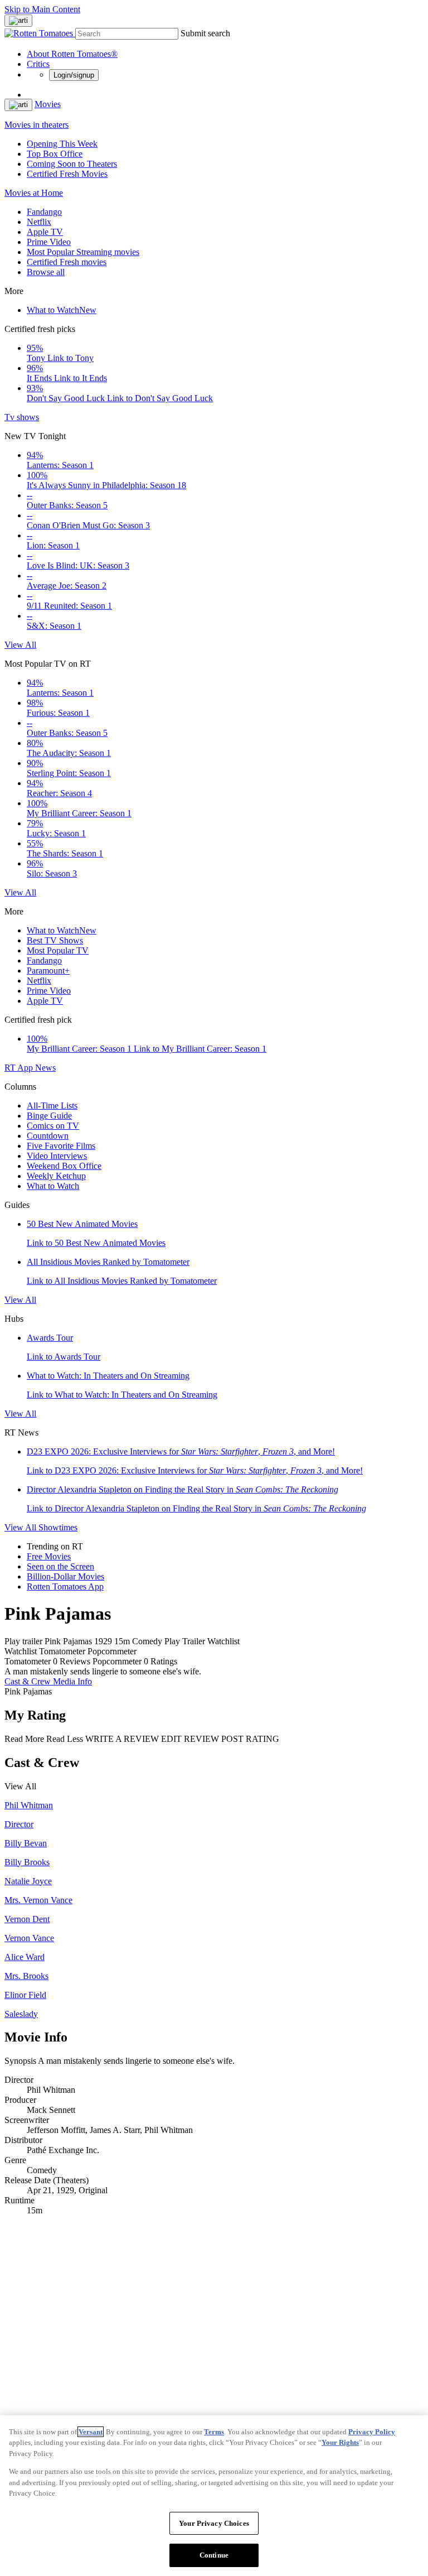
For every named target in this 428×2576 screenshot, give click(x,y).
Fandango (44, 212)
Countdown (48, 1136)
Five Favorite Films (61, 1146)
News (45, 1068)
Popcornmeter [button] (117, 1661)
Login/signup (74, 75)
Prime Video (49, 242)
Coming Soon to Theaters (72, 164)
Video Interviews (57, 1156)
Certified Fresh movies (67, 262)
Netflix (39, 222)
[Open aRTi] (18, 21)
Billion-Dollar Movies (65, 1576)
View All (20, 645)
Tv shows (22, 417)
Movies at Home (34, 193)
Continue (214, 2555)
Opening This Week (62, 144)
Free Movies (49, 1556)
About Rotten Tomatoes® (72, 54)
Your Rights (340, 2442)
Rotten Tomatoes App (65, 1586)
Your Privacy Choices (214, 2523)
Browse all (46, 272)
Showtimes (58, 1527)
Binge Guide (49, 1116)
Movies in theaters (37, 125)
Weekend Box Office (64, 1166)
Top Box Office (55, 154)
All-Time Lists (52, 1106)
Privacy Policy (372, 2432)
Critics (38, 64)
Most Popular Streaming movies (83, 252)
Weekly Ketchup (56, 1176)
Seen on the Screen (60, 1566)
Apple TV (45, 232)
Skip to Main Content (42, 9)
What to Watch (62, 310)
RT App (20, 1068)
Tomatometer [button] (28, 1661)
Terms (214, 2432)
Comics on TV (53, 1126)
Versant (91, 2432)
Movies (48, 104)
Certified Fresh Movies (67, 174)
